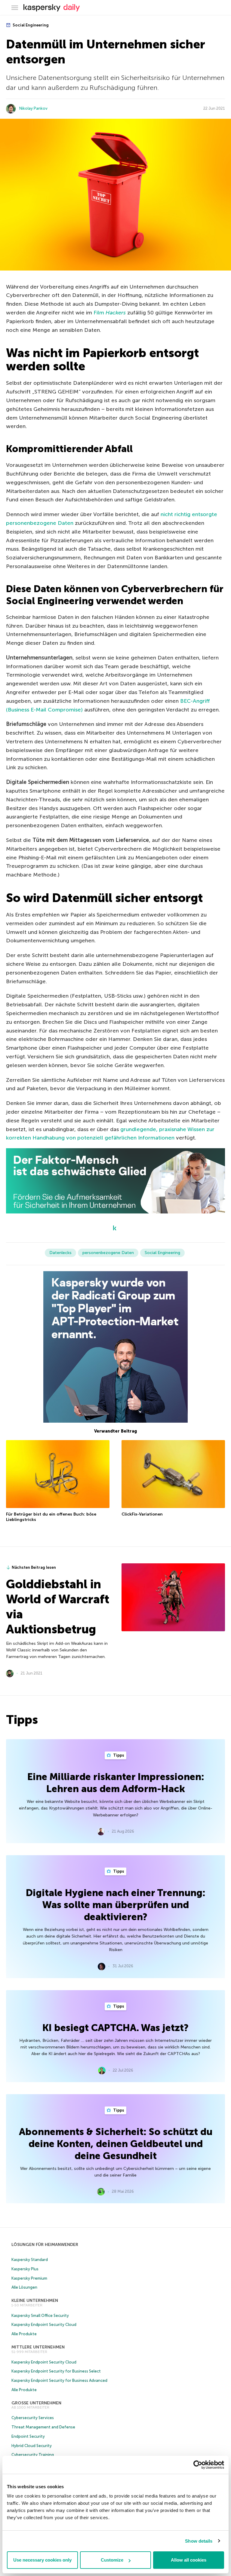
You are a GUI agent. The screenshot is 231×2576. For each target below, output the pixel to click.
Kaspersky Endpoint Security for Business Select (56, 2371)
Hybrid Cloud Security (32, 2446)
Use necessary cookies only (42, 2560)
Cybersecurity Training (33, 2455)
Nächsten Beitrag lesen (34, 1567)
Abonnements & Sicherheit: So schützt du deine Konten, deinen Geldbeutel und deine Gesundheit (116, 2144)
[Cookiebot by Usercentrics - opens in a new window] (198, 2465)
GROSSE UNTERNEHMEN (36, 2403)
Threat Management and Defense (43, 2427)
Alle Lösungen (24, 2287)
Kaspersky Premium (29, 2278)
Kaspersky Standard (30, 2260)
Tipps (118, 1755)
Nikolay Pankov (33, 108)
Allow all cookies (189, 2560)
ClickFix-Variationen (142, 1514)
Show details (199, 2541)
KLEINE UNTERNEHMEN (35, 2301)
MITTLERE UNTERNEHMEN (38, 2347)
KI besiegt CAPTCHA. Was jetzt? (115, 2028)
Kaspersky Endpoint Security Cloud (44, 2325)
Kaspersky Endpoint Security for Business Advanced (59, 2380)
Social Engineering (30, 25)
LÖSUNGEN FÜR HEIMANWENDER (45, 2245)
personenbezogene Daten (108, 1253)
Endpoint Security (28, 2436)
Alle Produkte (24, 2334)
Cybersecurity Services (33, 2418)
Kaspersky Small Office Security (40, 2316)
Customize (112, 2560)
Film (110, 313)
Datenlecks (60, 1253)
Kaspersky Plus (25, 2269)
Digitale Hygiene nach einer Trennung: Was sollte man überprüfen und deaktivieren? (115, 1905)
